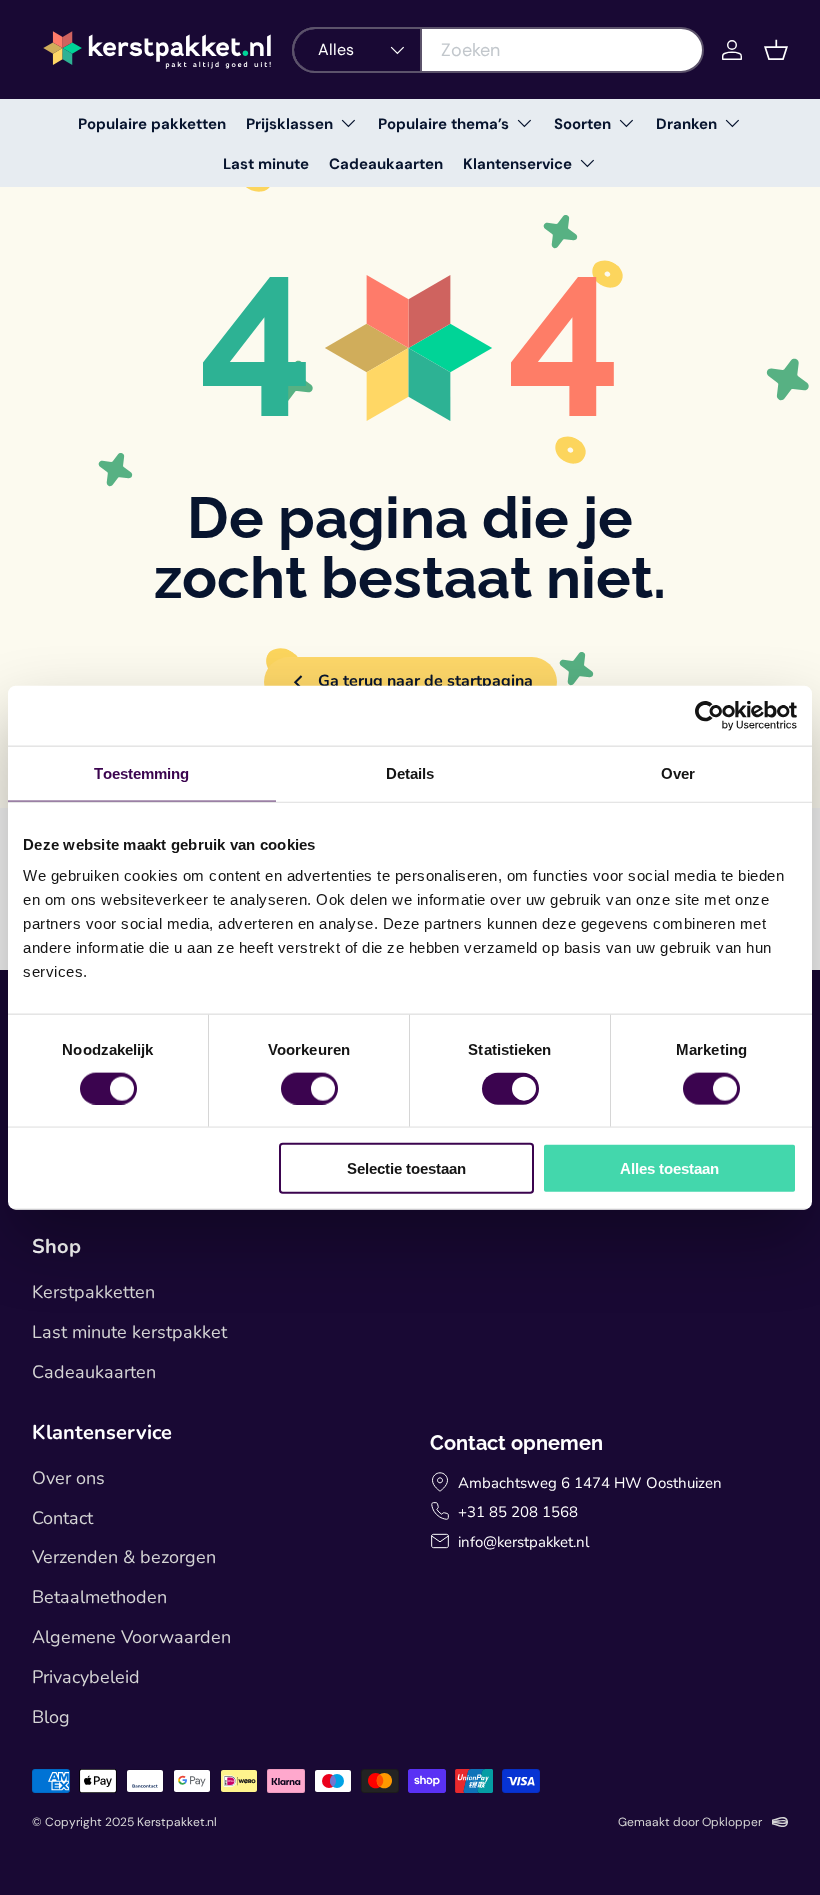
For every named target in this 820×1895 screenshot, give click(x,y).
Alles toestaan (669, 1168)
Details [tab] (410, 772)
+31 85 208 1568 (518, 1512)
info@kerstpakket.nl (523, 1542)
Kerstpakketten (93, 1292)
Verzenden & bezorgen (124, 1557)
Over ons (68, 1478)
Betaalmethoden (99, 1597)
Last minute (266, 164)
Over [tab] (678, 772)
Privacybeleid (86, 1677)
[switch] (309, 1088)
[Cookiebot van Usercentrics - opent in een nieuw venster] (709, 715)
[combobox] (498, 50)
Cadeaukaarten (386, 164)
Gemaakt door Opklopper (690, 1822)
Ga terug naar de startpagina (425, 681)
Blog (51, 1717)
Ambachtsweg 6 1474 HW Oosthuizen (590, 1483)
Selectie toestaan (406, 1168)
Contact (62, 1518)
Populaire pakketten (152, 124)
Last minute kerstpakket (129, 1332)
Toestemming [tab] (141, 772)
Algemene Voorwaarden (131, 1637)
